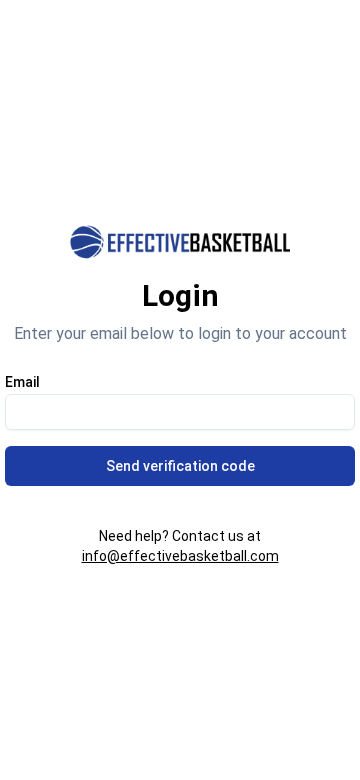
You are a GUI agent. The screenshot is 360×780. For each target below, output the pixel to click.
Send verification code (180, 466)
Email (22, 382)
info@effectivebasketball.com (180, 556)
